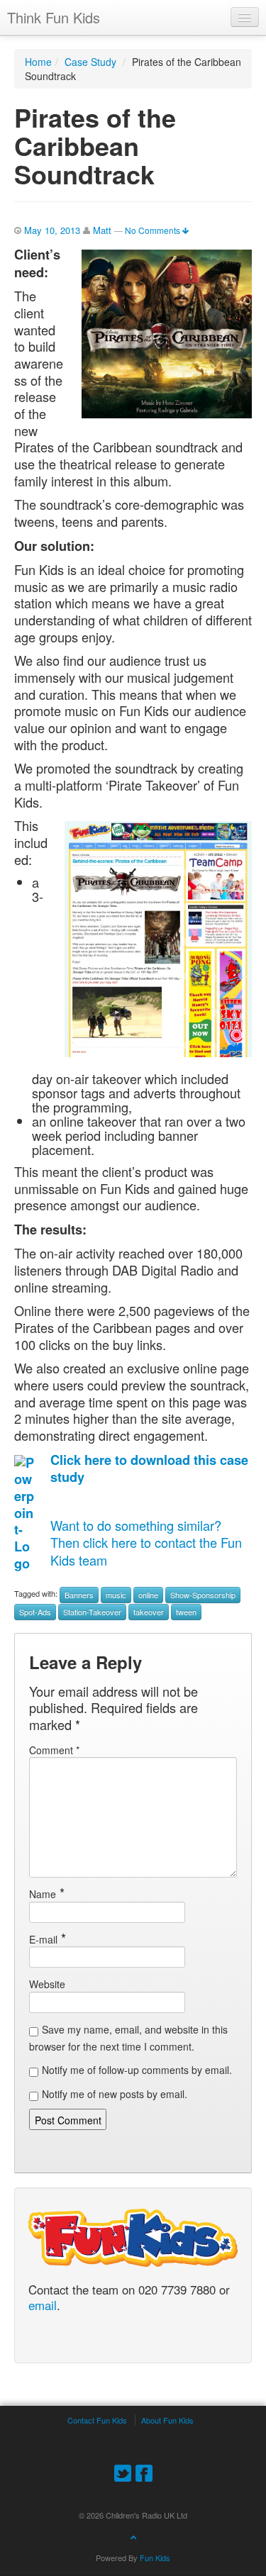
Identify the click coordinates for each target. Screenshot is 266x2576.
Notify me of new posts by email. (115, 2094)
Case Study (90, 62)
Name (43, 1894)
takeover (149, 1612)
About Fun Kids (167, 2420)
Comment (54, 1750)
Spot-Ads (35, 1612)
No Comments (154, 230)
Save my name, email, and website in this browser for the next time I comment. (128, 2038)
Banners (79, 1595)
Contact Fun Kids (97, 2420)
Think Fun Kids (54, 17)
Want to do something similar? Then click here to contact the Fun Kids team (146, 1543)
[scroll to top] (133, 2536)
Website (47, 1984)
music (116, 1595)
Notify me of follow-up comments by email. (137, 2070)
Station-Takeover (92, 1612)
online (148, 1595)
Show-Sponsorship (203, 1595)
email (43, 2306)
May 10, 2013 (52, 230)
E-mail (43, 1939)
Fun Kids (155, 2558)
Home (38, 62)
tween (186, 1612)
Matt (102, 230)
